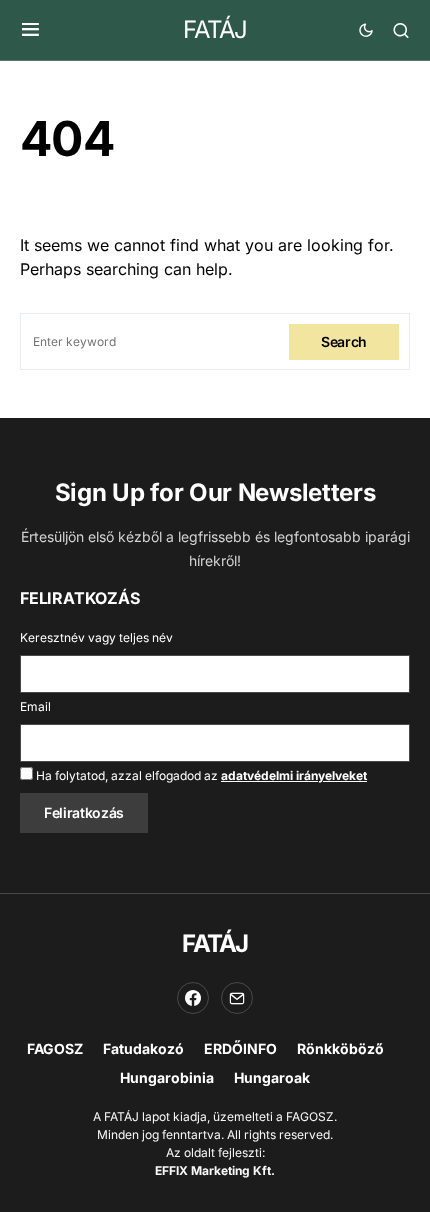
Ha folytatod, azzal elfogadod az (200, 775)
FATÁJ (214, 29)
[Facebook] (193, 998)
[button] (30, 30)
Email (35, 706)
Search (344, 341)
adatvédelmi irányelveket (294, 775)
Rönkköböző (340, 1048)
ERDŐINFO (240, 1048)
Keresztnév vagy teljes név (96, 637)
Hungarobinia (167, 1077)
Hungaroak (272, 1077)
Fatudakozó (143, 1048)
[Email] (237, 998)
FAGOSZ (55, 1048)
